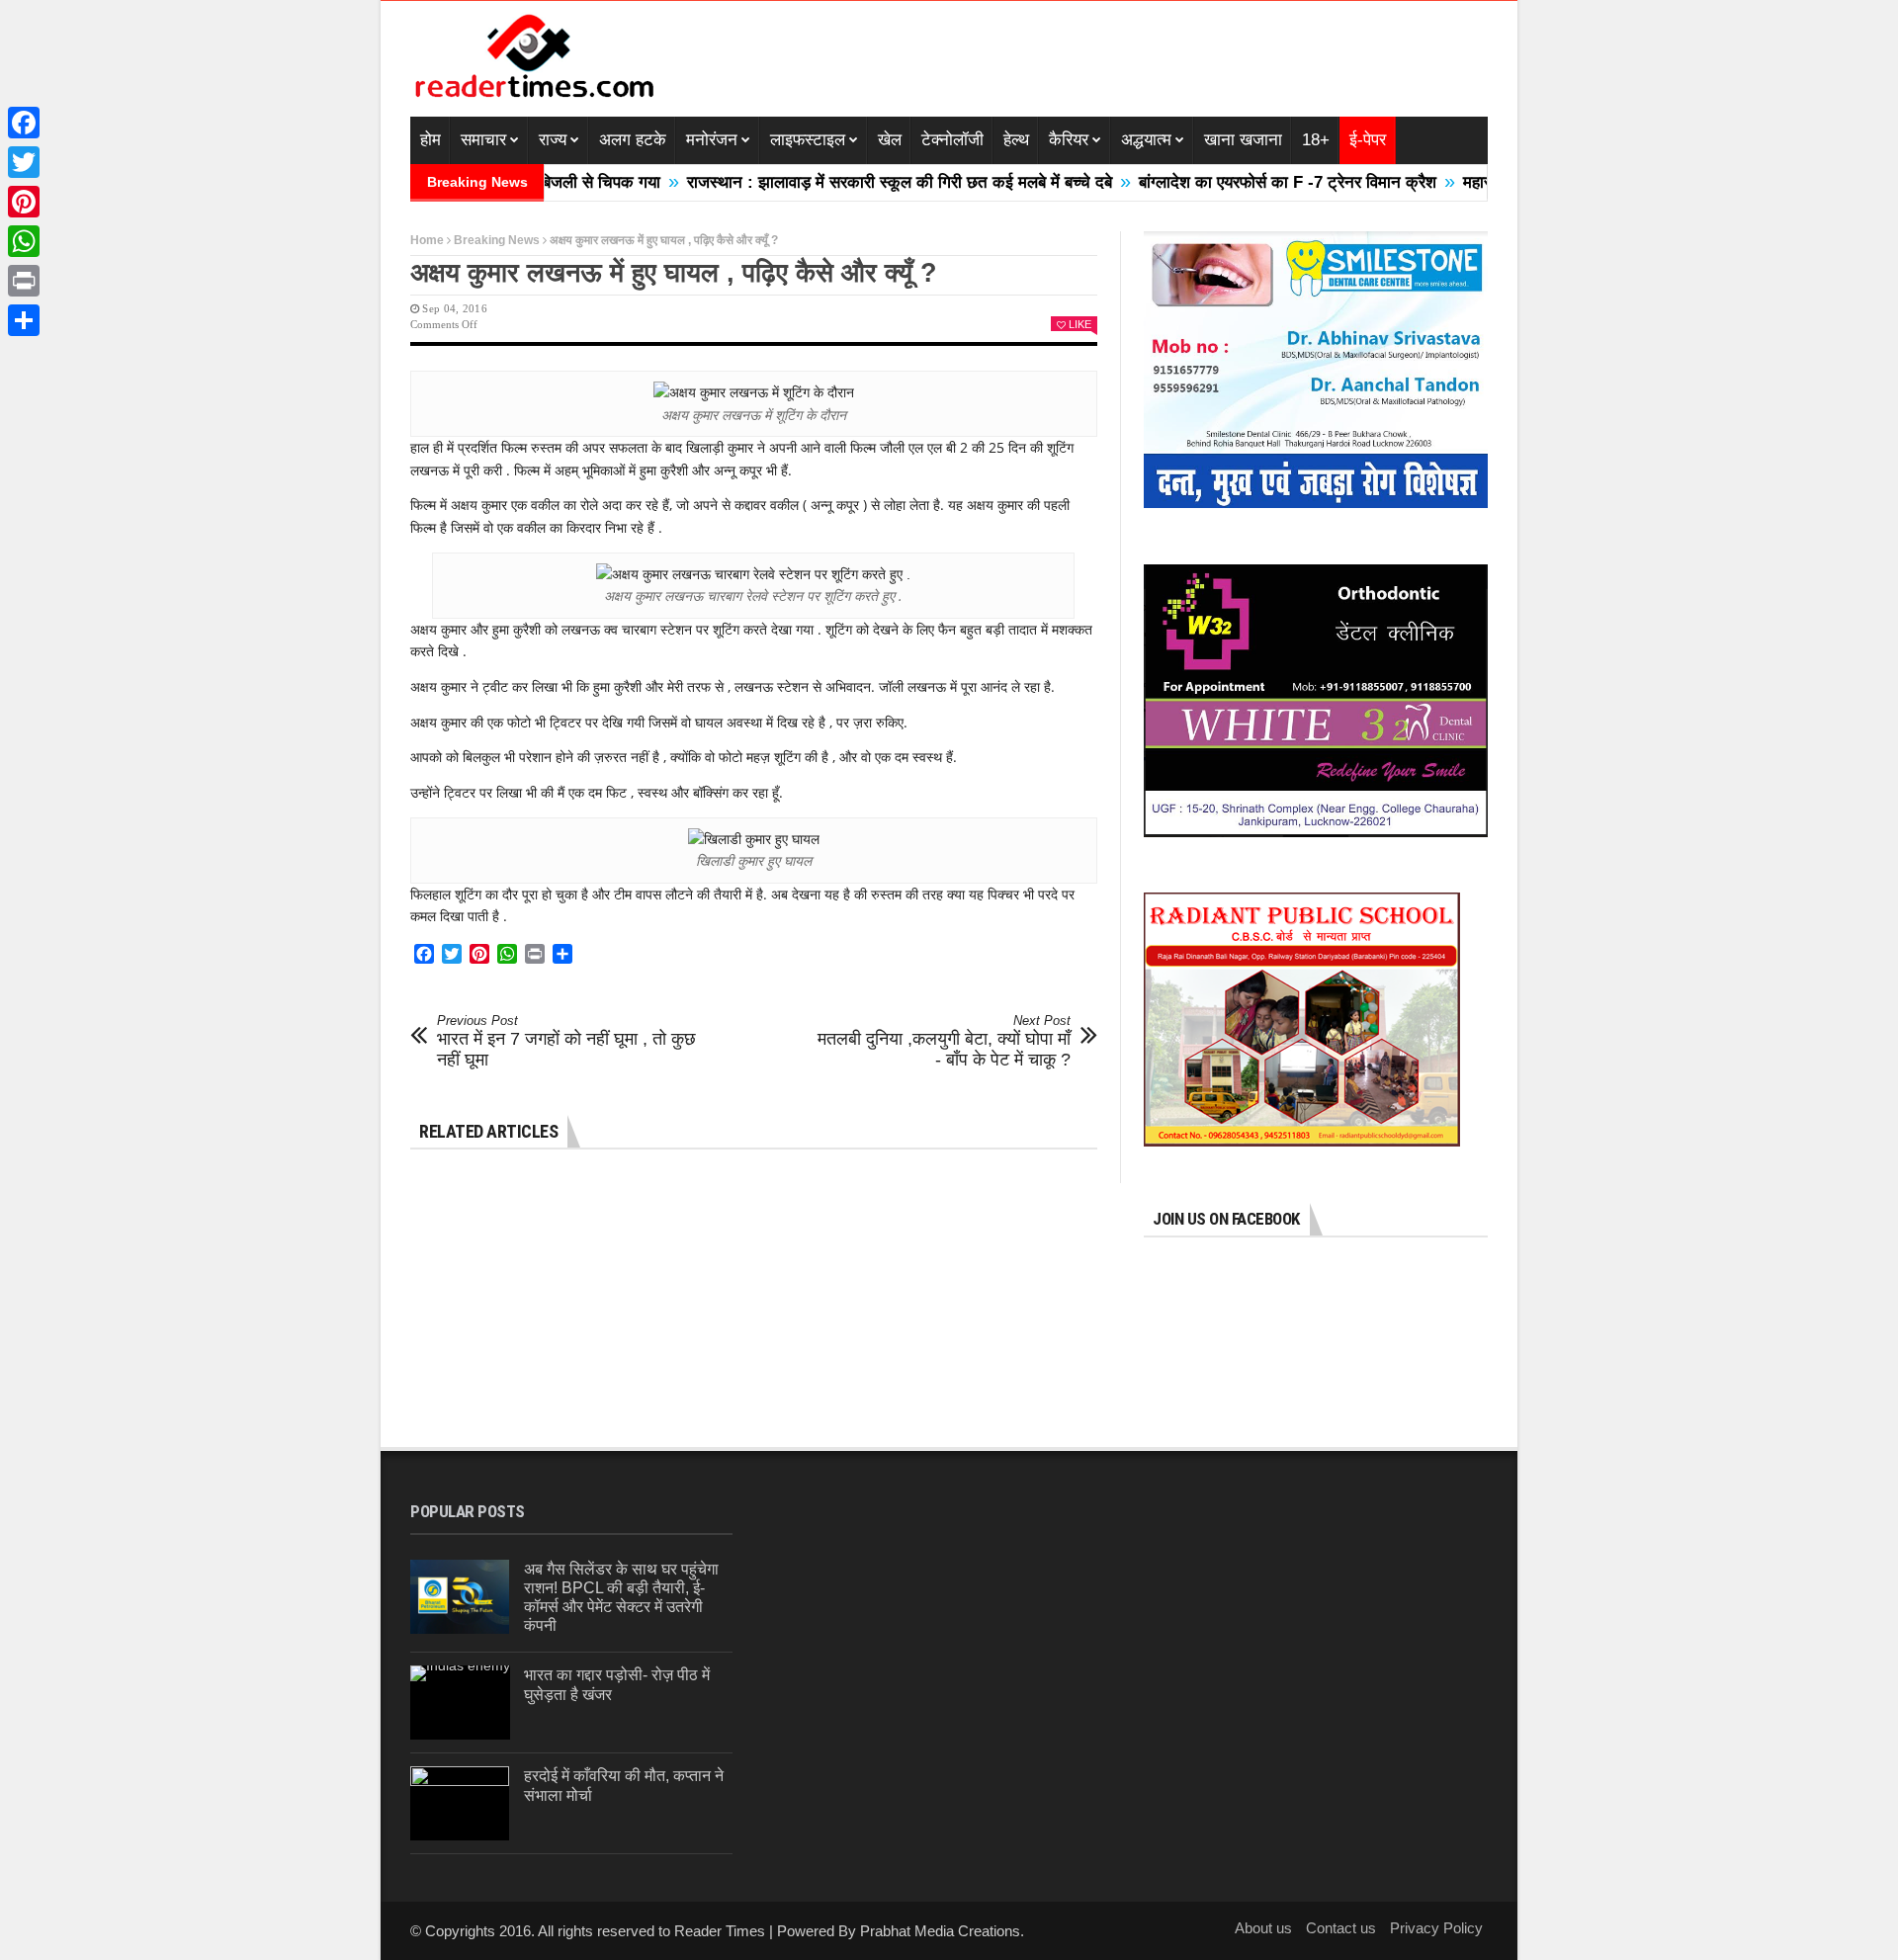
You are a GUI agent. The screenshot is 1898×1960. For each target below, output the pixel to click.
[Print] (24, 281)
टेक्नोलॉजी (952, 140)
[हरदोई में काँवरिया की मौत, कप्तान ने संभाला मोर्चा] (460, 1803)
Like (1080, 324)
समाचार (483, 140)
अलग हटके (633, 140)
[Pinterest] (24, 202)
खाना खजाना (1243, 140)
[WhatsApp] (24, 241)
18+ (1316, 140)
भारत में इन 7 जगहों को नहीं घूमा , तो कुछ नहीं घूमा (566, 1041)
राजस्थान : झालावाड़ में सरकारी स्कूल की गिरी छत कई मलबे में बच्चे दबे (841, 182)
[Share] (24, 320)
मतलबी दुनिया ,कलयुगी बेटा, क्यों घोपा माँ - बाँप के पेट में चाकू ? (944, 1041)
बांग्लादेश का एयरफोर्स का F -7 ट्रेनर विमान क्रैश (1229, 182)
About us (1263, 1928)
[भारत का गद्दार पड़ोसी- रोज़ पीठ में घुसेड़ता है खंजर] (460, 1703)
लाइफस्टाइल (808, 140)
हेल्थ (1016, 140)
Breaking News (497, 240)
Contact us (1341, 1928)
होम (431, 140)
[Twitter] (24, 162)
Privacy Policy (1436, 1928)
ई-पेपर (1368, 140)
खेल (890, 140)
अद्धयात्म (1146, 140)
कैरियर (1069, 140)
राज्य (553, 140)
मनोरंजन (712, 140)
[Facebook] (24, 123)
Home (427, 240)
